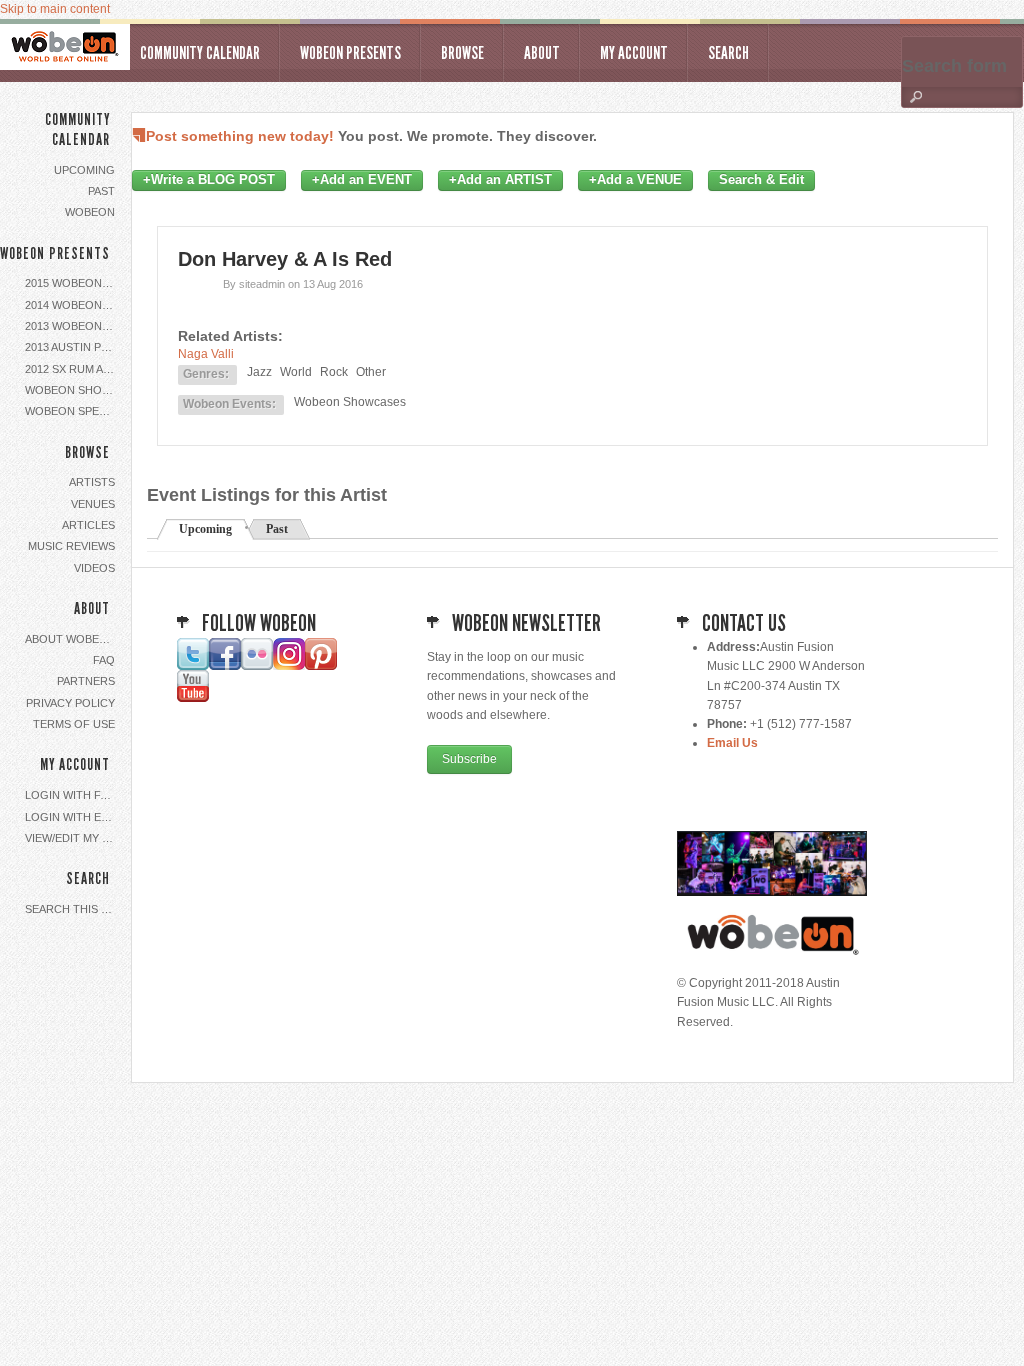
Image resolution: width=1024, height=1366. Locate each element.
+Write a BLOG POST (209, 180)
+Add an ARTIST (500, 180)
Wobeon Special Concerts (72, 411)
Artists (92, 482)
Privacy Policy (70, 703)
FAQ (104, 660)
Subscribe (469, 759)
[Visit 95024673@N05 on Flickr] (257, 666)
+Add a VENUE (635, 180)
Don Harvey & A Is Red (285, 259)
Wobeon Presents (350, 53)
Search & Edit (761, 180)
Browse (462, 53)
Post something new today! (240, 136)
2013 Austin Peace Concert (72, 347)
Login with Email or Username (72, 817)
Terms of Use (74, 724)
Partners (86, 681)
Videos (94, 568)
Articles (88, 525)
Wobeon (90, 212)
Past (101, 191)
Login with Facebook (72, 795)
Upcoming (84, 170)
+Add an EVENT (362, 180)
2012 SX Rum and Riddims (72, 369)
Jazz (259, 372)
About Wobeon (70, 639)
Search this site (72, 909)
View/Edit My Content (72, 838)
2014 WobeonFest (72, 305)
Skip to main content (55, 9)
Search (728, 53)
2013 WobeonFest (72, 326)
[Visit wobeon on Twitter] (193, 666)
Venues (93, 504)
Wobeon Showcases (72, 390)
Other (371, 372)
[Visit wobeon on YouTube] (193, 698)
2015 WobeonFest (72, 283)
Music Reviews (71, 546)
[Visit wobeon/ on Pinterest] (321, 666)
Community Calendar (200, 53)
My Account (634, 53)
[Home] (65, 47)
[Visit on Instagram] (289, 666)
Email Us (732, 743)
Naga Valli (206, 354)
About (542, 53)
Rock (334, 372)
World (296, 372)
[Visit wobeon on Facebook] (225, 666)
